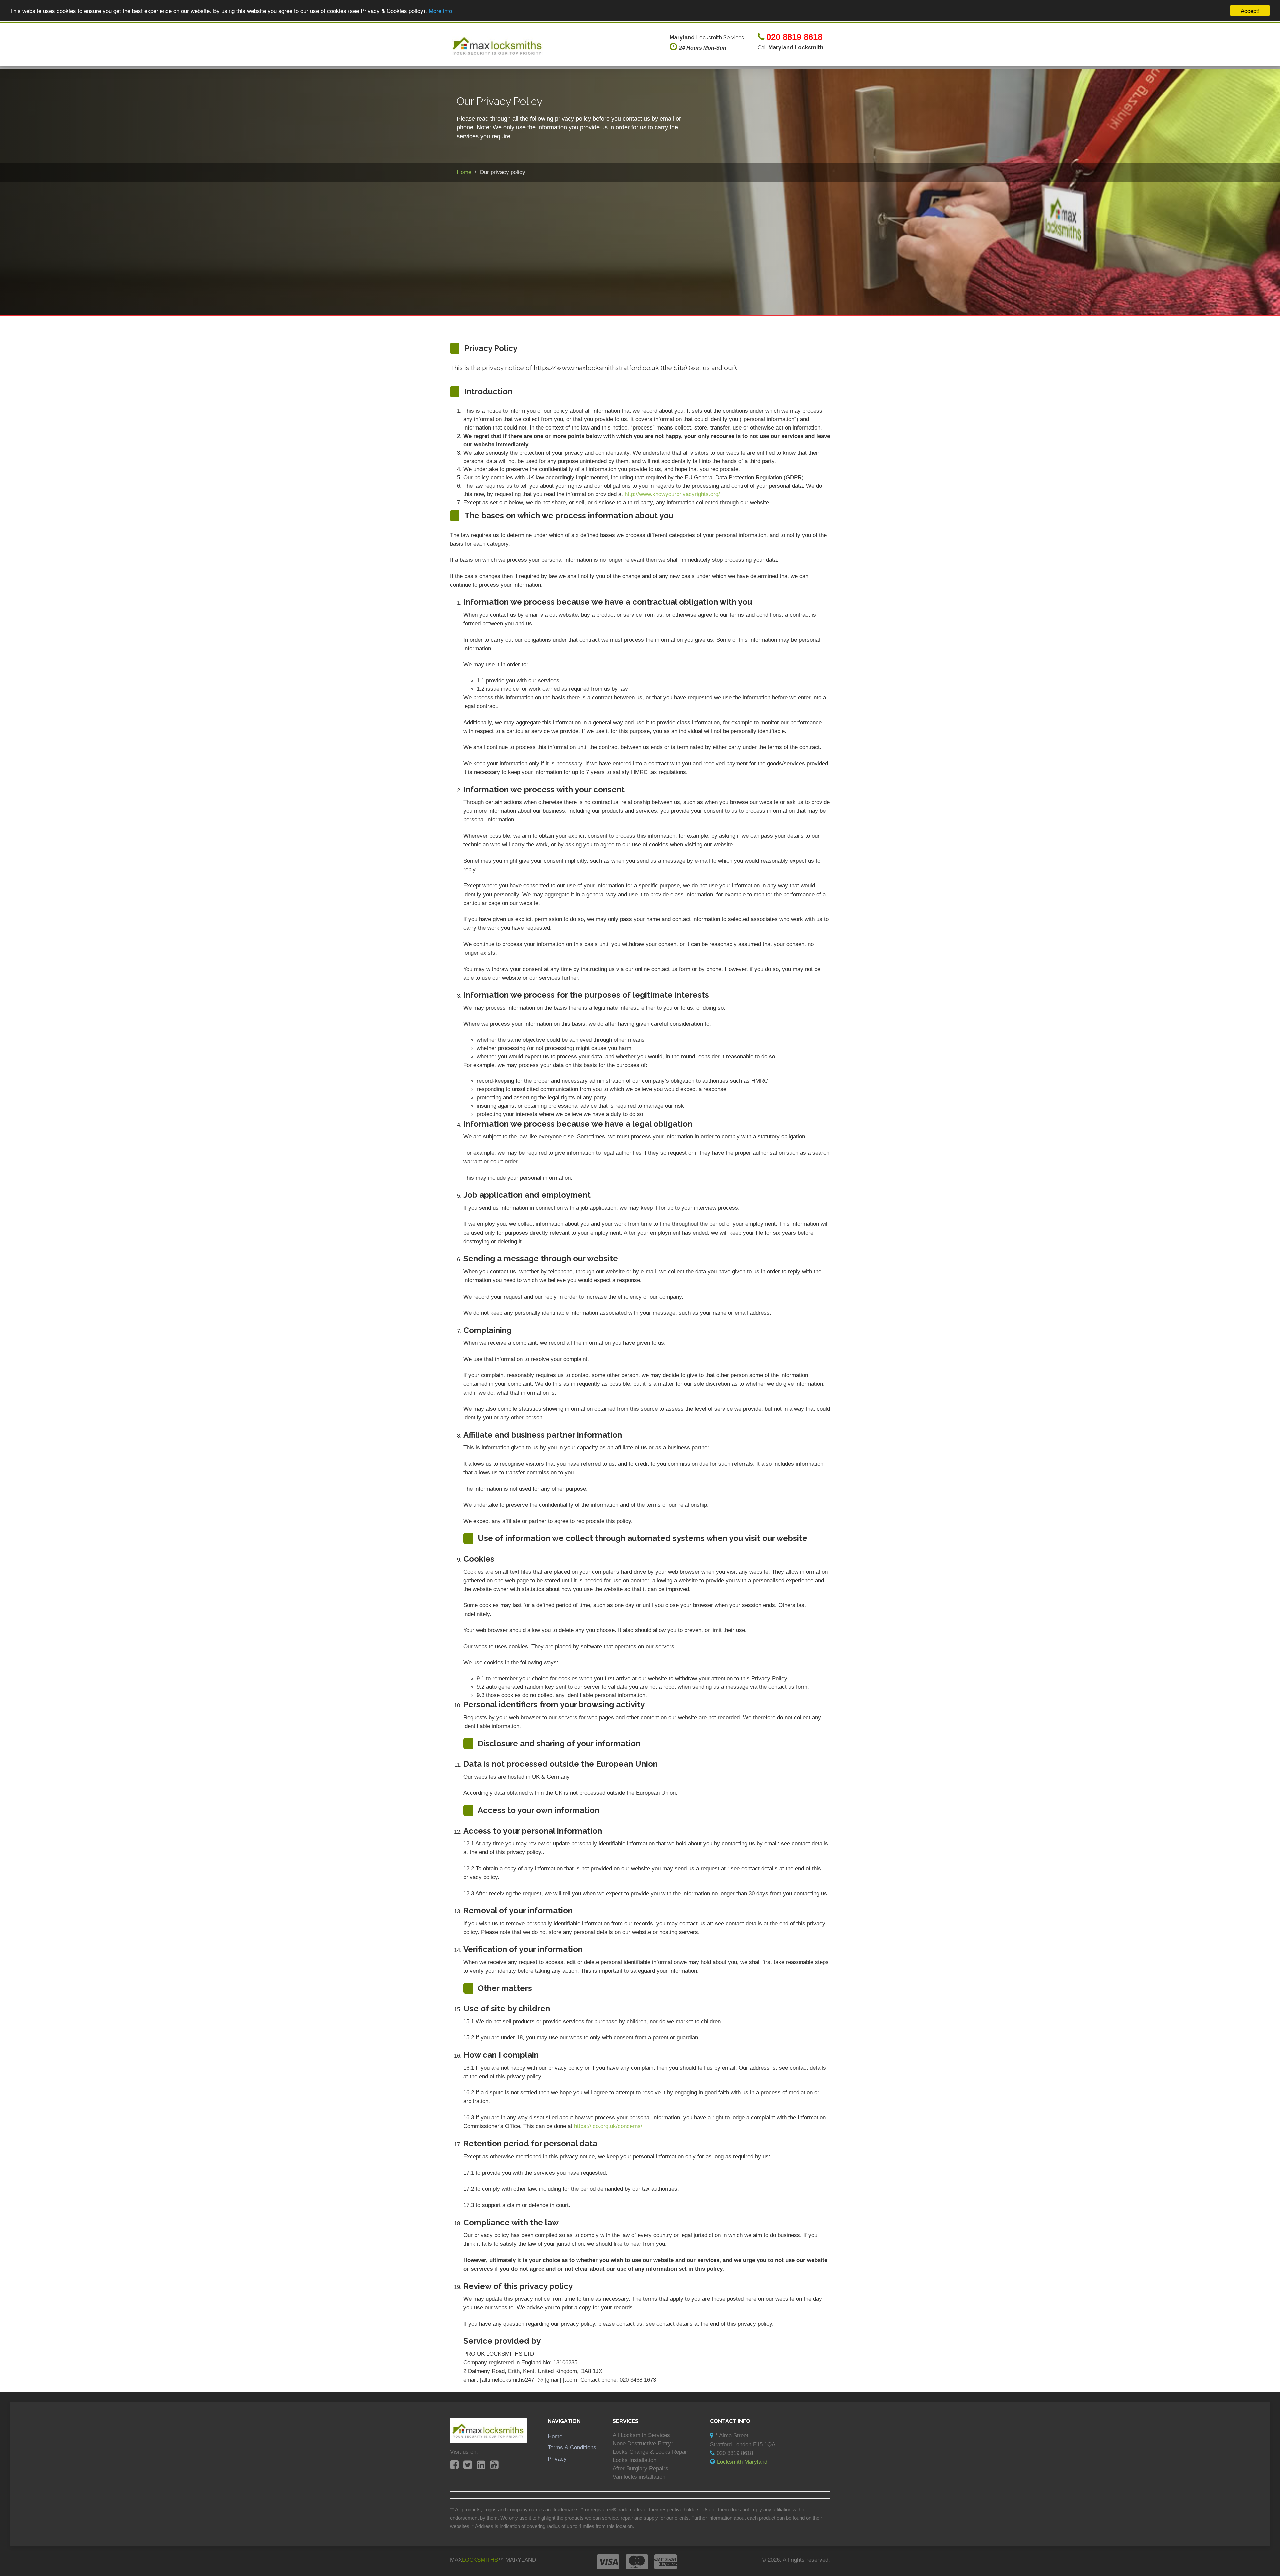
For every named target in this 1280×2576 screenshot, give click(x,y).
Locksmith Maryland (742, 2462)
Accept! (1250, 11)
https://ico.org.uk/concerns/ (608, 2126)
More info (440, 11)
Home (555, 2436)
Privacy (557, 2459)
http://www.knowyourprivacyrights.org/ (672, 494)
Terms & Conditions (572, 2447)
